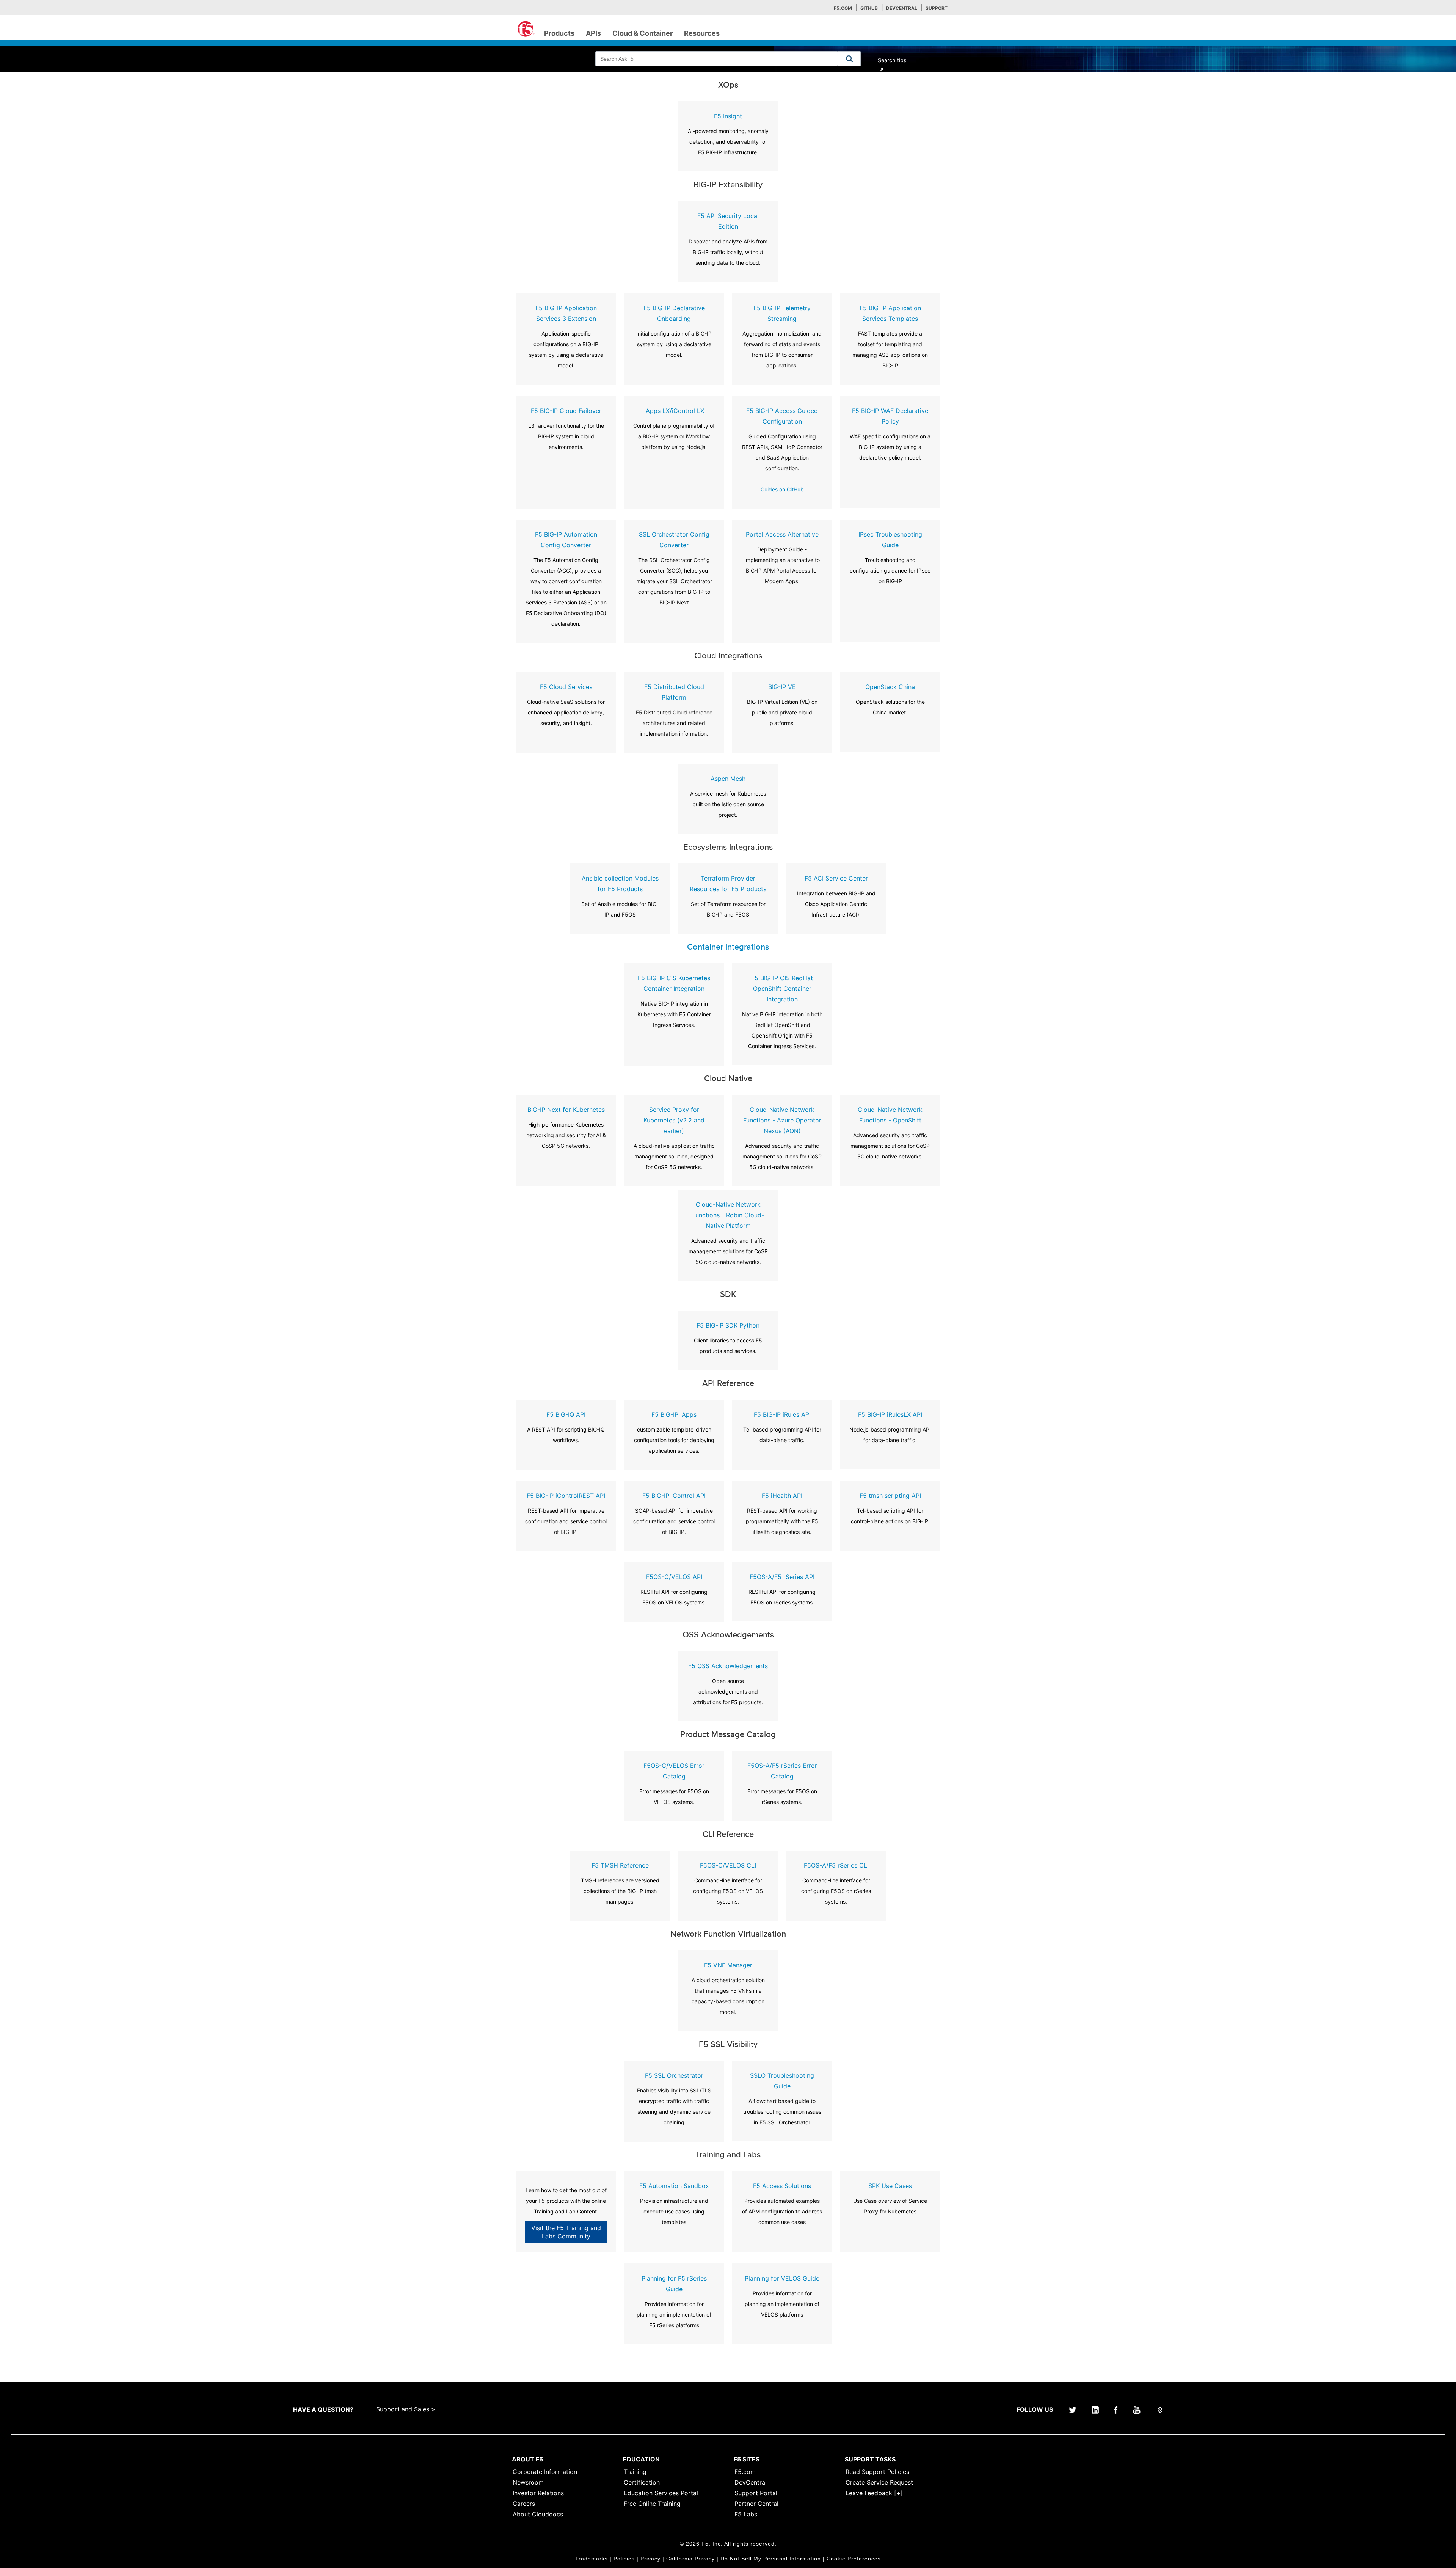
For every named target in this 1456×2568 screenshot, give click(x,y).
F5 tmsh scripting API (890, 1496)
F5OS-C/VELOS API (674, 1577)
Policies (624, 2559)
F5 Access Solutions (782, 2186)
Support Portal (756, 2493)
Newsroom (528, 2482)
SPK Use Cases (890, 2186)
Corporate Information (545, 2472)
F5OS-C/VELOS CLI (728, 1865)
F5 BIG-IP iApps (674, 1414)
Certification (642, 2482)
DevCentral (751, 2482)
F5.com (843, 8)
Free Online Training (652, 2504)
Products (559, 33)
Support (937, 8)
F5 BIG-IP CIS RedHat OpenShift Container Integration (782, 989)
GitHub (869, 8)
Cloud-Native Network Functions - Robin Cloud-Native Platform (728, 1215)
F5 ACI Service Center (836, 878)
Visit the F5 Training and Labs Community (566, 2232)
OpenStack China (890, 687)
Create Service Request (879, 2482)
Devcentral (902, 8)
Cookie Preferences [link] (854, 2559)
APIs (593, 33)
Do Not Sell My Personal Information (771, 2559)
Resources (702, 33)
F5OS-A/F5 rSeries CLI (836, 1865)
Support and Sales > (406, 2409)
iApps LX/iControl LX (674, 411)
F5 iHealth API (782, 1496)
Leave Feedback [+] (874, 2493)
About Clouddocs (538, 2514)
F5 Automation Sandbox (674, 2186)
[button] (849, 59)
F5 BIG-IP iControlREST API (566, 1496)
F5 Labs (746, 2514)
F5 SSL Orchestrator (674, 2075)
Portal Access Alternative (782, 534)
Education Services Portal (661, 2493)
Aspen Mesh (728, 779)
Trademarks (591, 2559)
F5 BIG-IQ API (566, 1414)
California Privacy (690, 2559)
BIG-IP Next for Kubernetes (566, 1110)
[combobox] (717, 59)
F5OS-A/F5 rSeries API (782, 1577)
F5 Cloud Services (566, 687)
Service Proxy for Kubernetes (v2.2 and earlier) (674, 1120)
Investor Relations (538, 2493)
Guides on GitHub (782, 489)
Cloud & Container (642, 33)
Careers (524, 2504)
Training (635, 2472)
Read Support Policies (877, 2472)
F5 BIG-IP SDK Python (728, 1325)
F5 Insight (728, 116)
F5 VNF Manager (728, 1965)
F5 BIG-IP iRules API (782, 1414)
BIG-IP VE (782, 687)
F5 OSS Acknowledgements (728, 1666)
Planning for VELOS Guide (782, 2278)
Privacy (650, 2559)
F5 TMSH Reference (620, 1865)
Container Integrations (728, 947)
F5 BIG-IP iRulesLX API (890, 1414)
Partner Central (756, 2504)
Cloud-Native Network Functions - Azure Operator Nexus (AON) (782, 1120)
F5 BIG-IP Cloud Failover (566, 411)
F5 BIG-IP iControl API (674, 1496)
